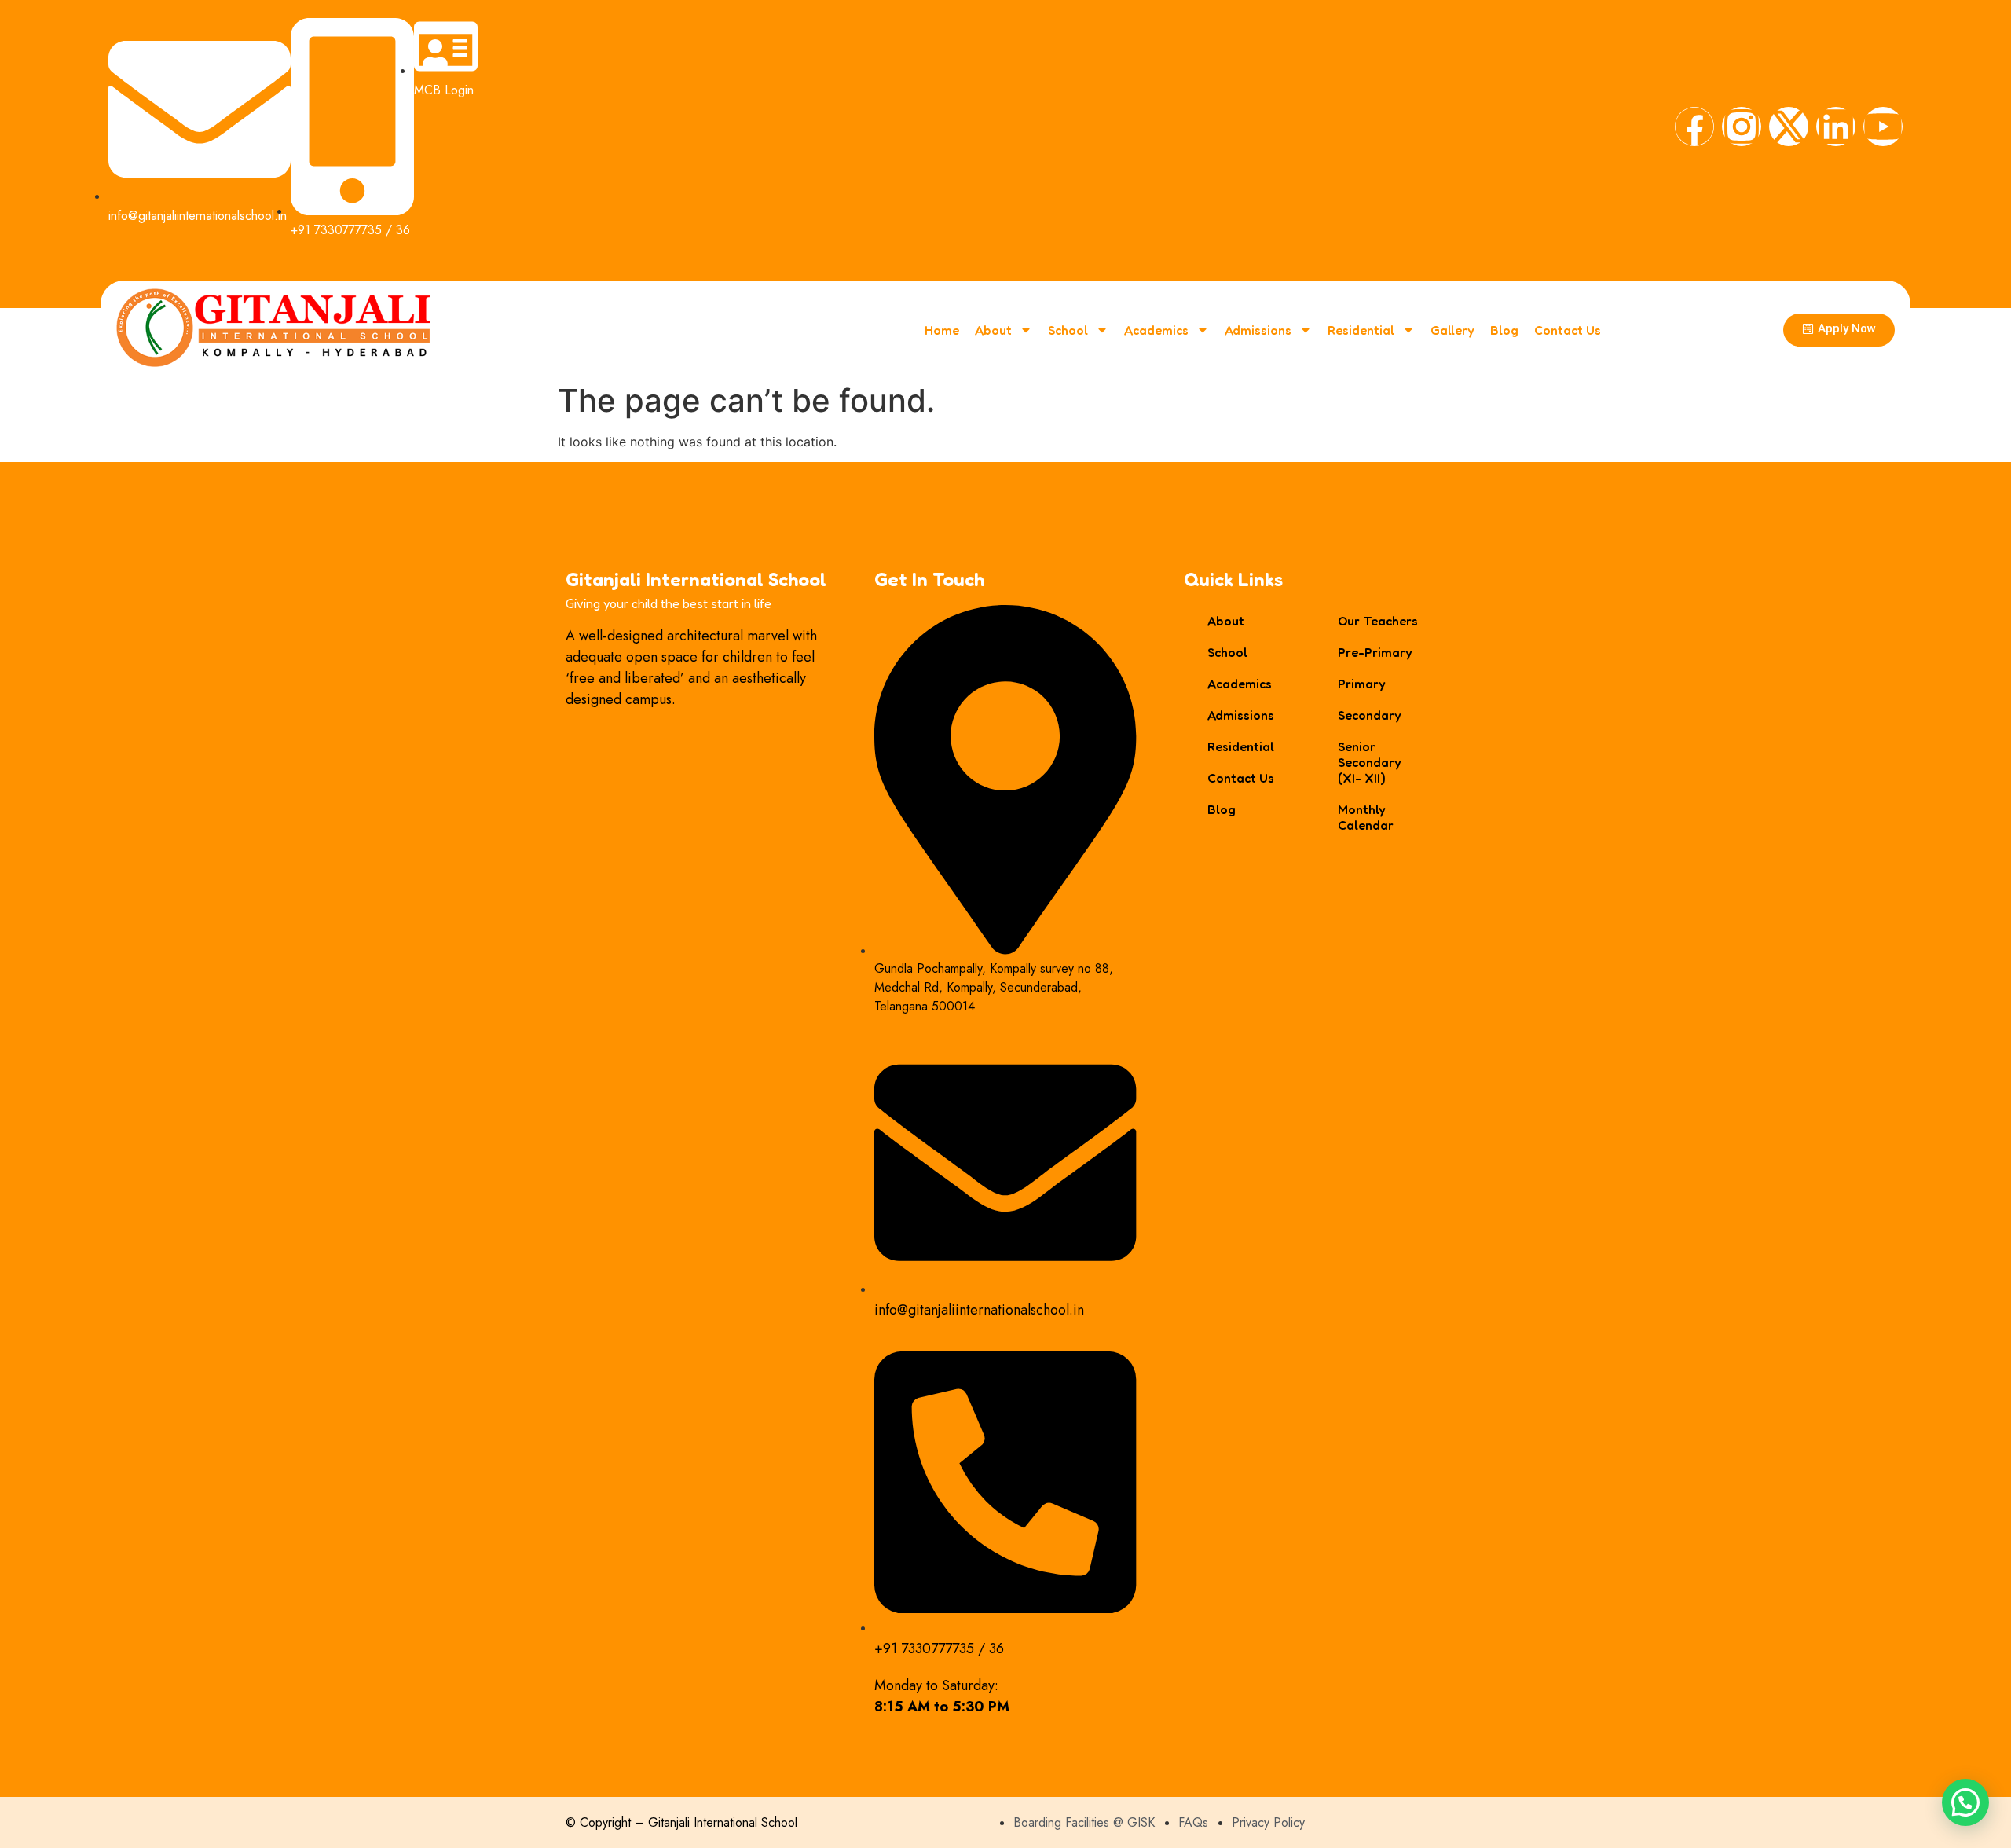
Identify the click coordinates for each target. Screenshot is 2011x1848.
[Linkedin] (1836, 126)
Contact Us (1568, 330)
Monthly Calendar (1366, 817)
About (993, 330)
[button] (1965, 1802)
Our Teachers (1378, 621)
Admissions (1258, 330)
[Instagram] (1742, 126)
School (1068, 330)
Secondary (1370, 715)
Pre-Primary (1375, 652)
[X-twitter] (1789, 126)
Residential (1361, 330)
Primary (1362, 684)
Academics (1156, 330)
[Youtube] (1883, 126)
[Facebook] (1694, 126)
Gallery (1452, 330)
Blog (1504, 330)
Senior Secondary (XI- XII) (1370, 762)
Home (942, 330)
